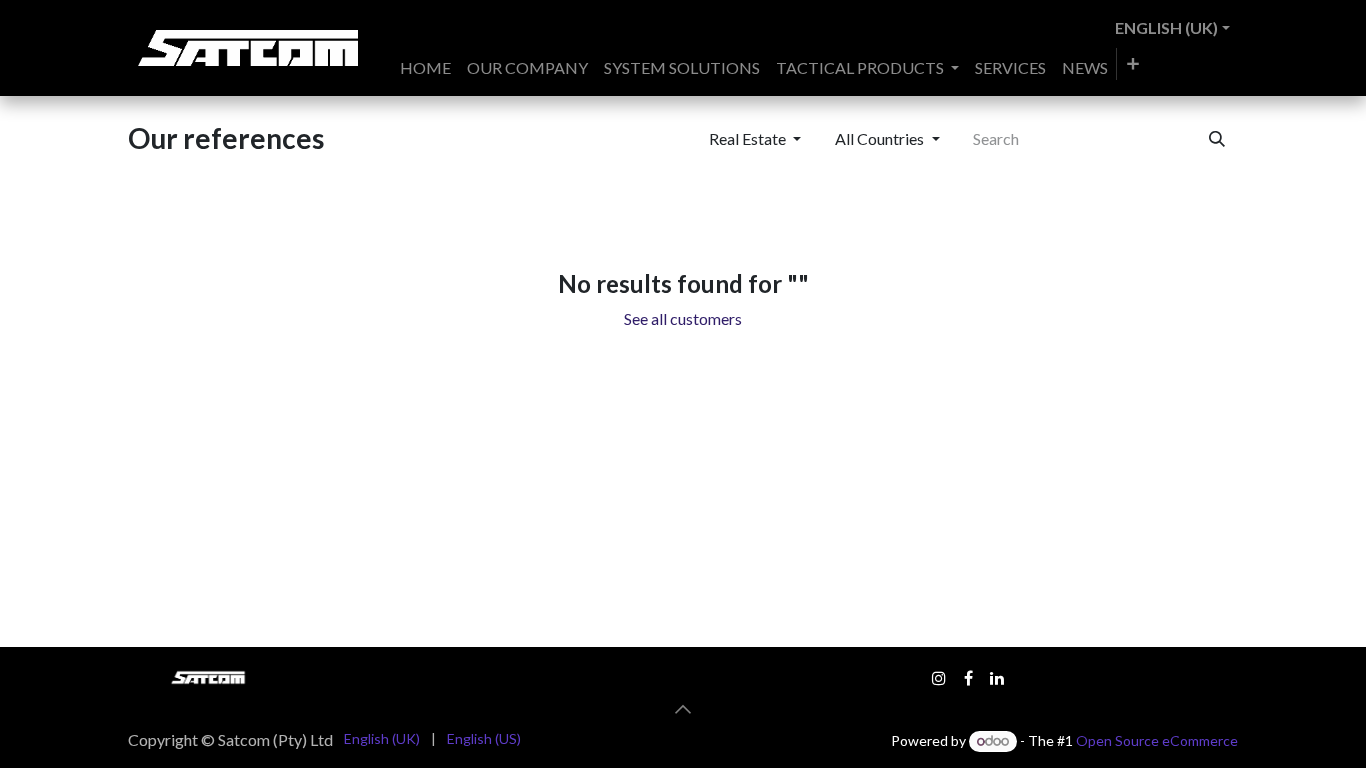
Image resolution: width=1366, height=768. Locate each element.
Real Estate (747, 138)
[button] (683, 709)
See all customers (683, 318)
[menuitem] (425, 68)
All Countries (879, 138)
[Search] (1217, 139)
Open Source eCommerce (1157, 740)
